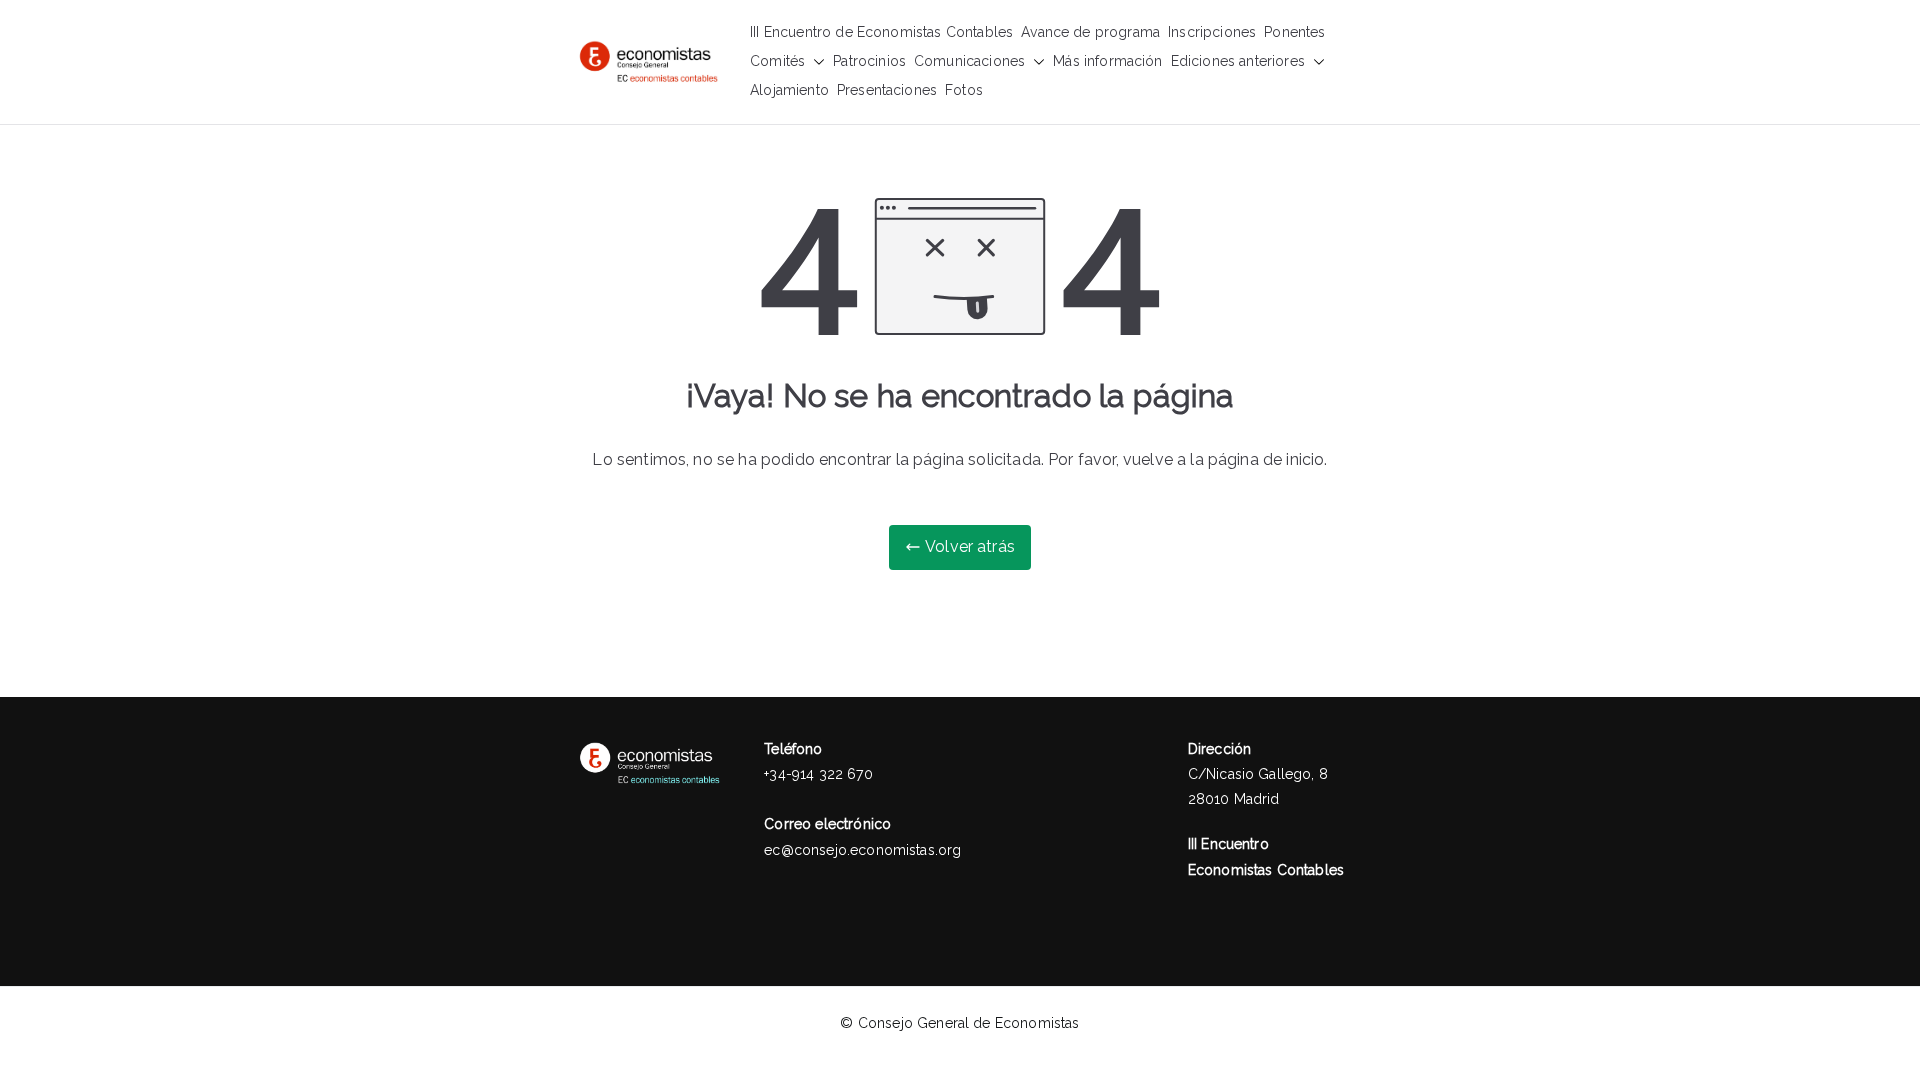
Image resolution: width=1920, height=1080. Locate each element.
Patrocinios (869, 61)
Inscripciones (1212, 32)
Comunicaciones (969, 61)
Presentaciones (887, 90)
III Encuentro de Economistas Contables (881, 32)
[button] (815, 61)
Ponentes (1294, 32)
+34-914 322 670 (818, 774)
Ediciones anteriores (1238, 61)
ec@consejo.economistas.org (862, 850)
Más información (1107, 61)
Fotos (964, 90)
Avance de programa (1090, 32)
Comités (777, 61)
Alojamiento (789, 90)
